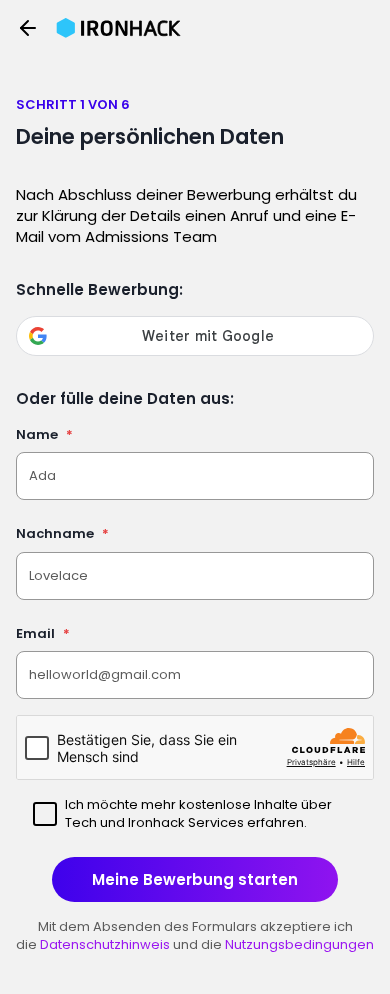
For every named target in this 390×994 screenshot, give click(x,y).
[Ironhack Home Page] (118, 28)
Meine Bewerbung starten (195, 879)
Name (44, 434)
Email (43, 633)
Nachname (62, 533)
